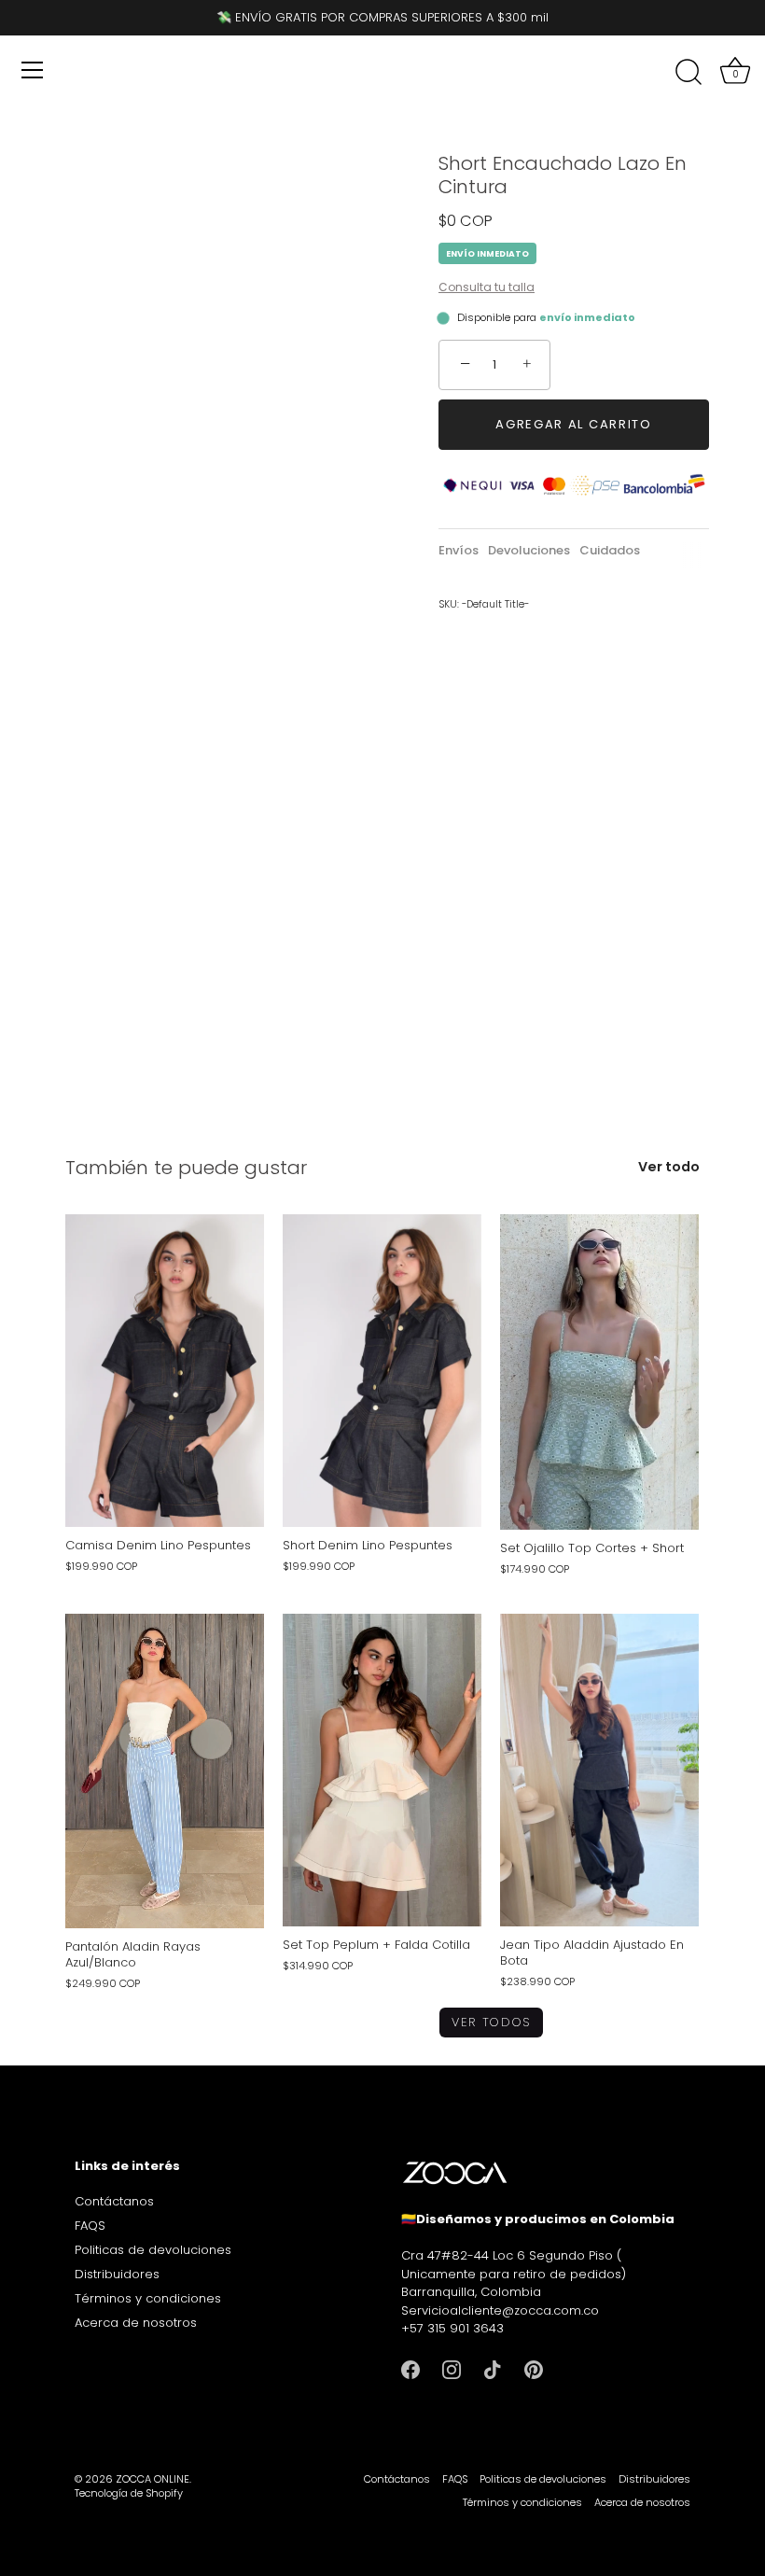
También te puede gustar (186, 1168)
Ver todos (491, 2022)
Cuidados (610, 550)
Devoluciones (529, 550)
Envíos (459, 550)
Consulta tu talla (487, 287)
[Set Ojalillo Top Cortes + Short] (599, 1372)
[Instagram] (452, 2369)
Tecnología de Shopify (129, 2493)
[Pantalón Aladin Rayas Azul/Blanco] (165, 1771)
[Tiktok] (493, 2369)
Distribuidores (117, 2274)
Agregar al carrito (573, 424)
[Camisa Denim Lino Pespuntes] (165, 1371)
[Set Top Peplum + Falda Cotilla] (382, 1770)
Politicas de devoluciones (153, 2250)
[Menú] (33, 70)
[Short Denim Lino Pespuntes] (382, 1371)
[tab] (463, 551)
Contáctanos (114, 2201)
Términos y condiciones (148, 2298)
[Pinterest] (534, 2369)
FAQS (90, 2226)
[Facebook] (410, 2369)
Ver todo (669, 1167)
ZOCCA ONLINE (153, 2479)
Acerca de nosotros (136, 2323)
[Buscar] (688, 73)
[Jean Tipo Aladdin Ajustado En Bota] (599, 1770)
